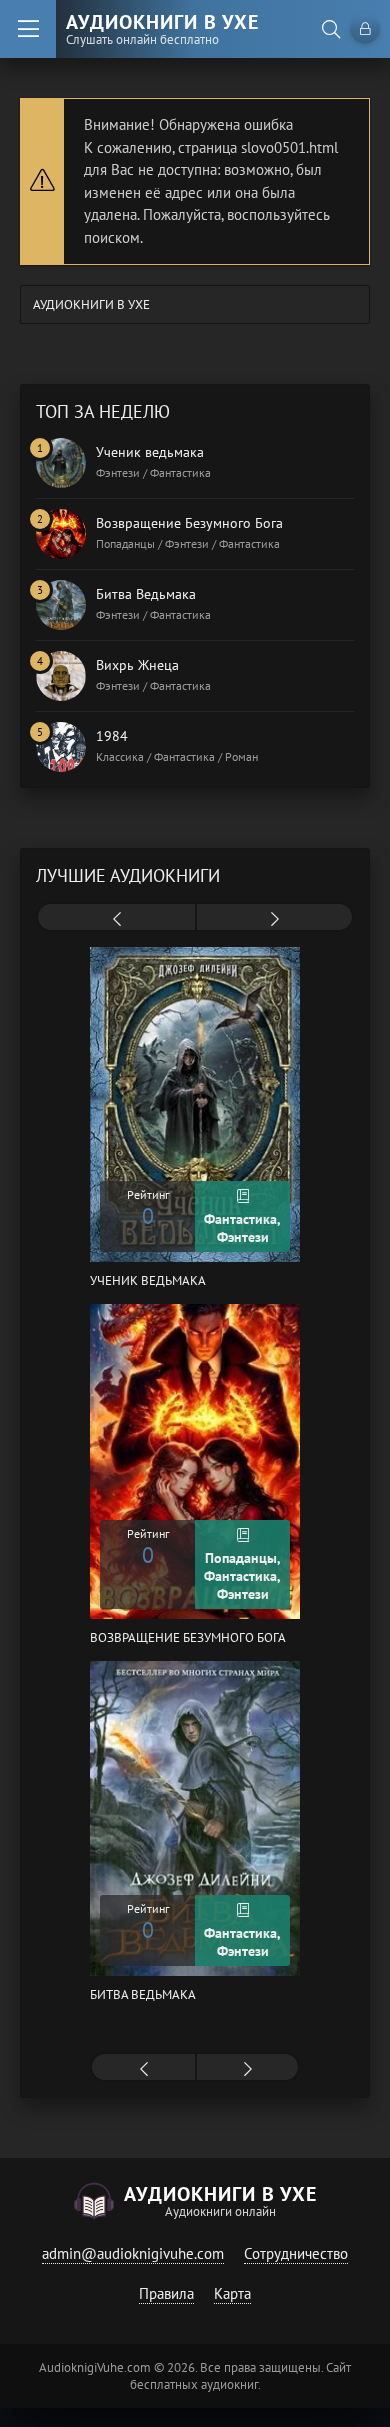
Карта (232, 2293)
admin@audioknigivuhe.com (133, 2253)
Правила (166, 2293)
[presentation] (116, 919)
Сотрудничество (296, 2253)
